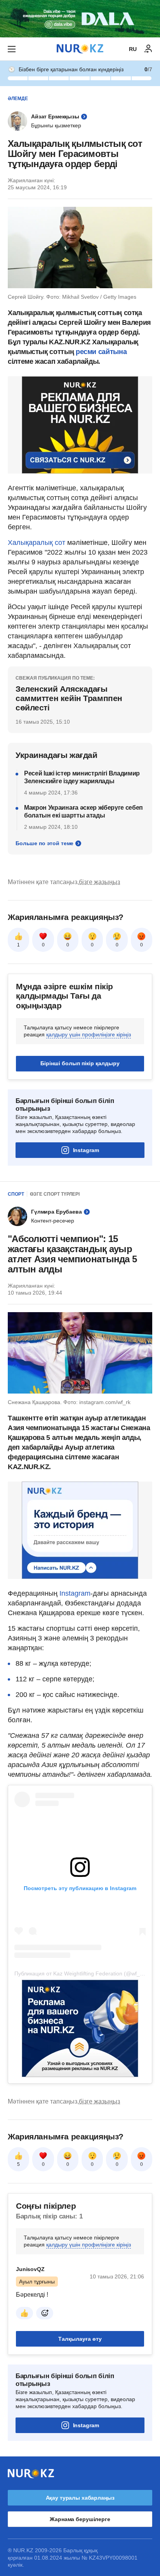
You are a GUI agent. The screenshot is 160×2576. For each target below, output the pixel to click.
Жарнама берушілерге (80, 2519)
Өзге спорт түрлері (55, 1194)
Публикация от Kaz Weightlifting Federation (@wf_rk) (80, 1973)
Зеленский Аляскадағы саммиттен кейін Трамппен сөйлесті (69, 698)
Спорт (16, 1194)
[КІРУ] (148, 49)
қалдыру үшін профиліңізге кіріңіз (89, 1034)
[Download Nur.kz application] (80, 19)
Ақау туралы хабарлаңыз (80, 2498)
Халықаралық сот (37, 543)
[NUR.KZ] (80, 49)
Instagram (86, 1150)
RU (133, 49)
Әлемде (18, 99)
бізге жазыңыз (99, 882)
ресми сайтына (100, 352)
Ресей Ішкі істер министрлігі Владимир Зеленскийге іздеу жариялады (82, 777)
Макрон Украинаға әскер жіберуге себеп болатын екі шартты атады (83, 811)
